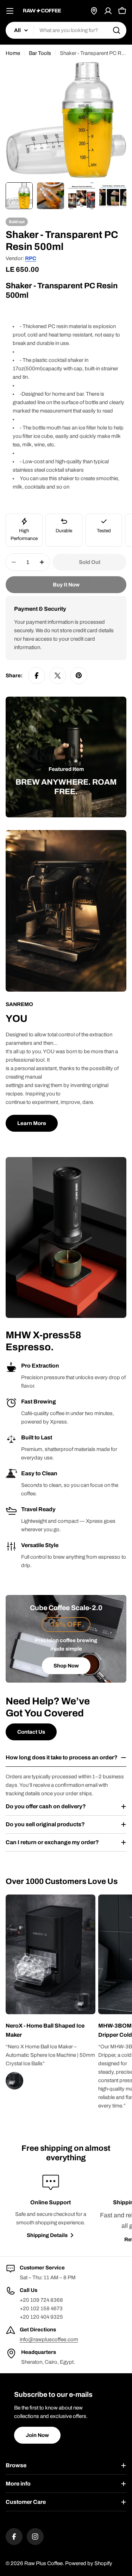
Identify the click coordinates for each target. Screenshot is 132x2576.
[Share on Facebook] (37, 676)
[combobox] (66, 30)
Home (13, 53)
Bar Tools (40, 53)
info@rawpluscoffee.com (49, 2339)
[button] (51, 2030)
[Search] (117, 30)
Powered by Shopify (89, 2563)
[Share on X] (58, 676)
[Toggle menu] (10, 11)
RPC (31, 258)
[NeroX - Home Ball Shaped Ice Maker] (83, 2002)
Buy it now (66, 585)
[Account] (108, 11)
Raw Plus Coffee (43, 2563)
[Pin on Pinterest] (79, 676)
